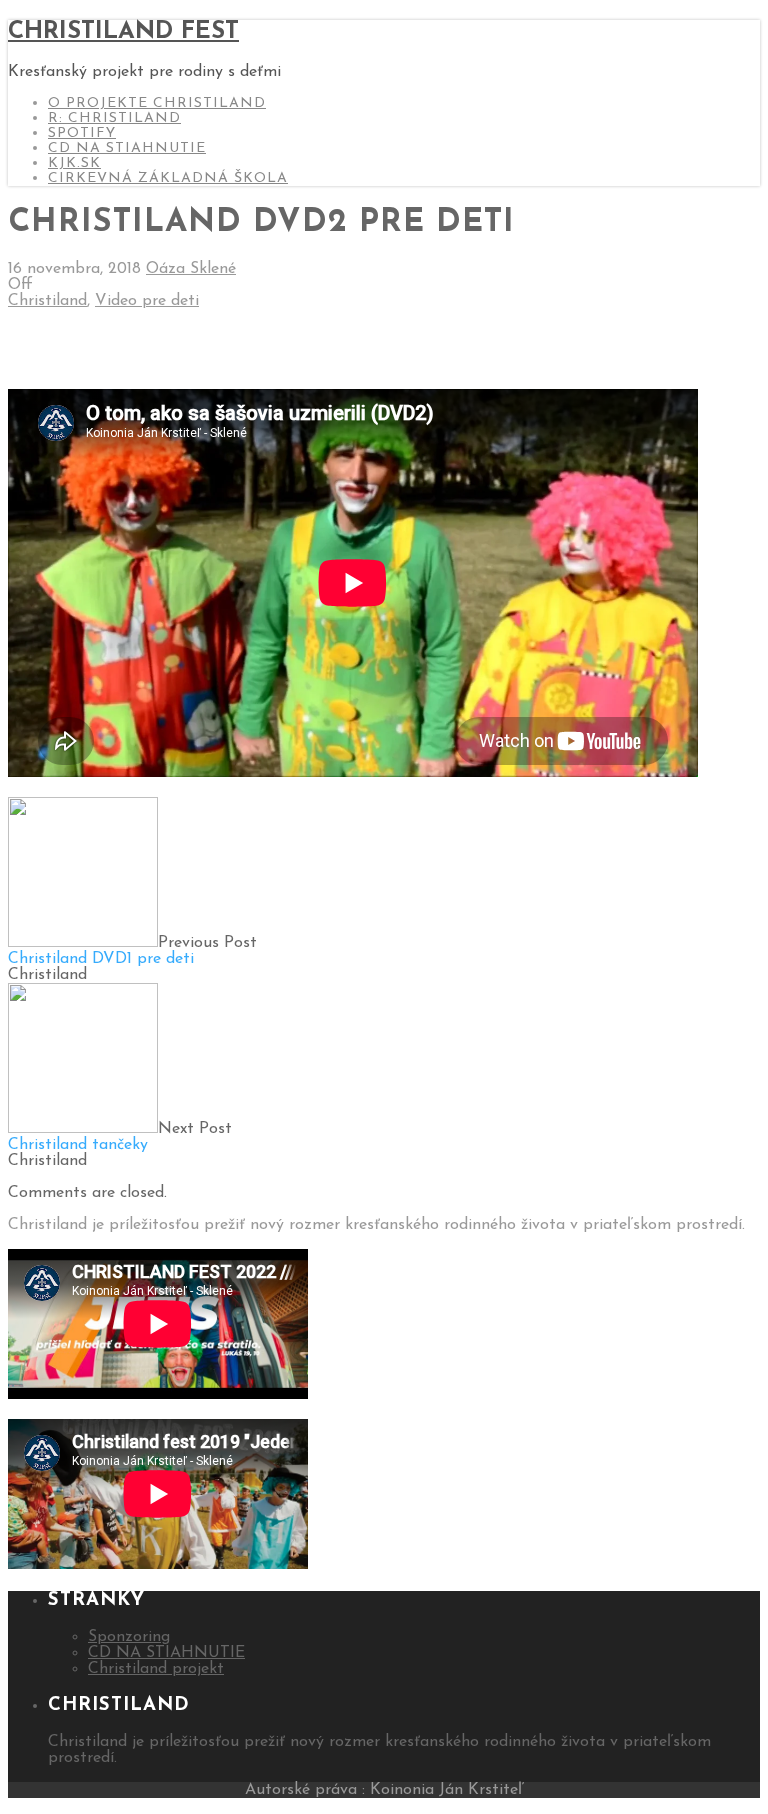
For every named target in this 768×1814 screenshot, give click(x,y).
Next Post (120, 1137)
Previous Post (132, 951)
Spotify (82, 133)
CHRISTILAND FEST (123, 32)
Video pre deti (147, 301)
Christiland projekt (156, 1669)
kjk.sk (74, 163)
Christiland (47, 301)
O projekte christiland (157, 103)
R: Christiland (114, 118)
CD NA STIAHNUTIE (127, 148)
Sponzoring (129, 1637)
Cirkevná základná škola (168, 178)
